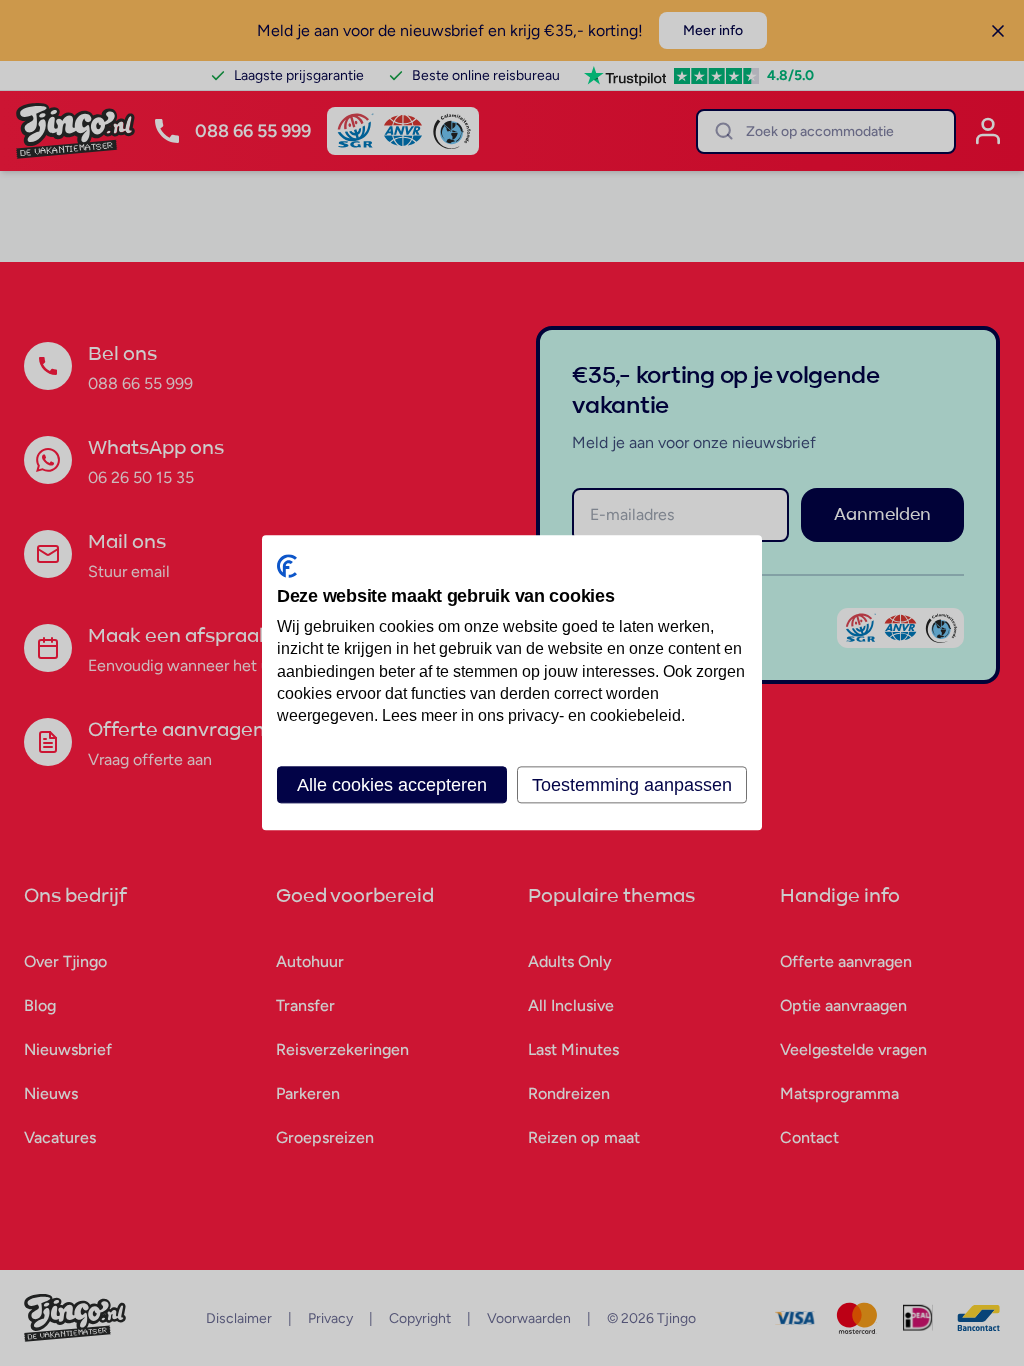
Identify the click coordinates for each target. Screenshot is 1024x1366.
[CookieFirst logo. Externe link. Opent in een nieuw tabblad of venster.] (287, 566)
